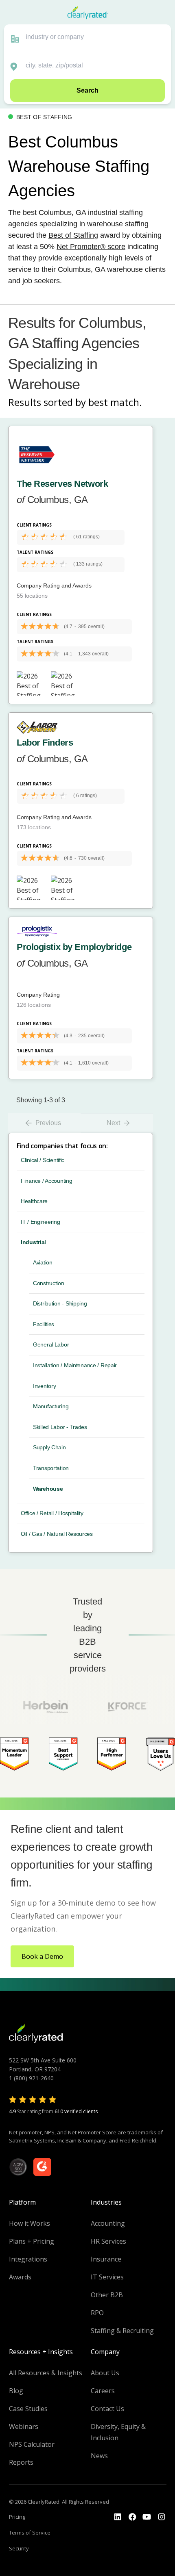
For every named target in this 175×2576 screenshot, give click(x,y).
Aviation (43, 1262)
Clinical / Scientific (43, 1160)
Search (87, 90)
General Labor (51, 1344)
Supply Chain (49, 1447)
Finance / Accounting (46, 1181)
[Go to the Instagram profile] (162, 2517)
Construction (49, 1283)
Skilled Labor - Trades (60, 1427)
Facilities (44, 1324)
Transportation (51, 1468)
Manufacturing (51, 1406)
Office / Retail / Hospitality (52, 1513)
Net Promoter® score (91, 247)
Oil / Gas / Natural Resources (57, 1534)
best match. (115, 402)
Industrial (33, 1242)
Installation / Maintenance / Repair (75, 1365)
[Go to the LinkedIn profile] (118, 2517)
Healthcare (34, 1201)
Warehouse (48, 1489)
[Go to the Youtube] (132, 2517)
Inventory (44, 1386)
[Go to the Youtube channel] (147, 2517)
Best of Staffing (73, 235)
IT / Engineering (40, 1222)
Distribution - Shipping (60, 1303)
